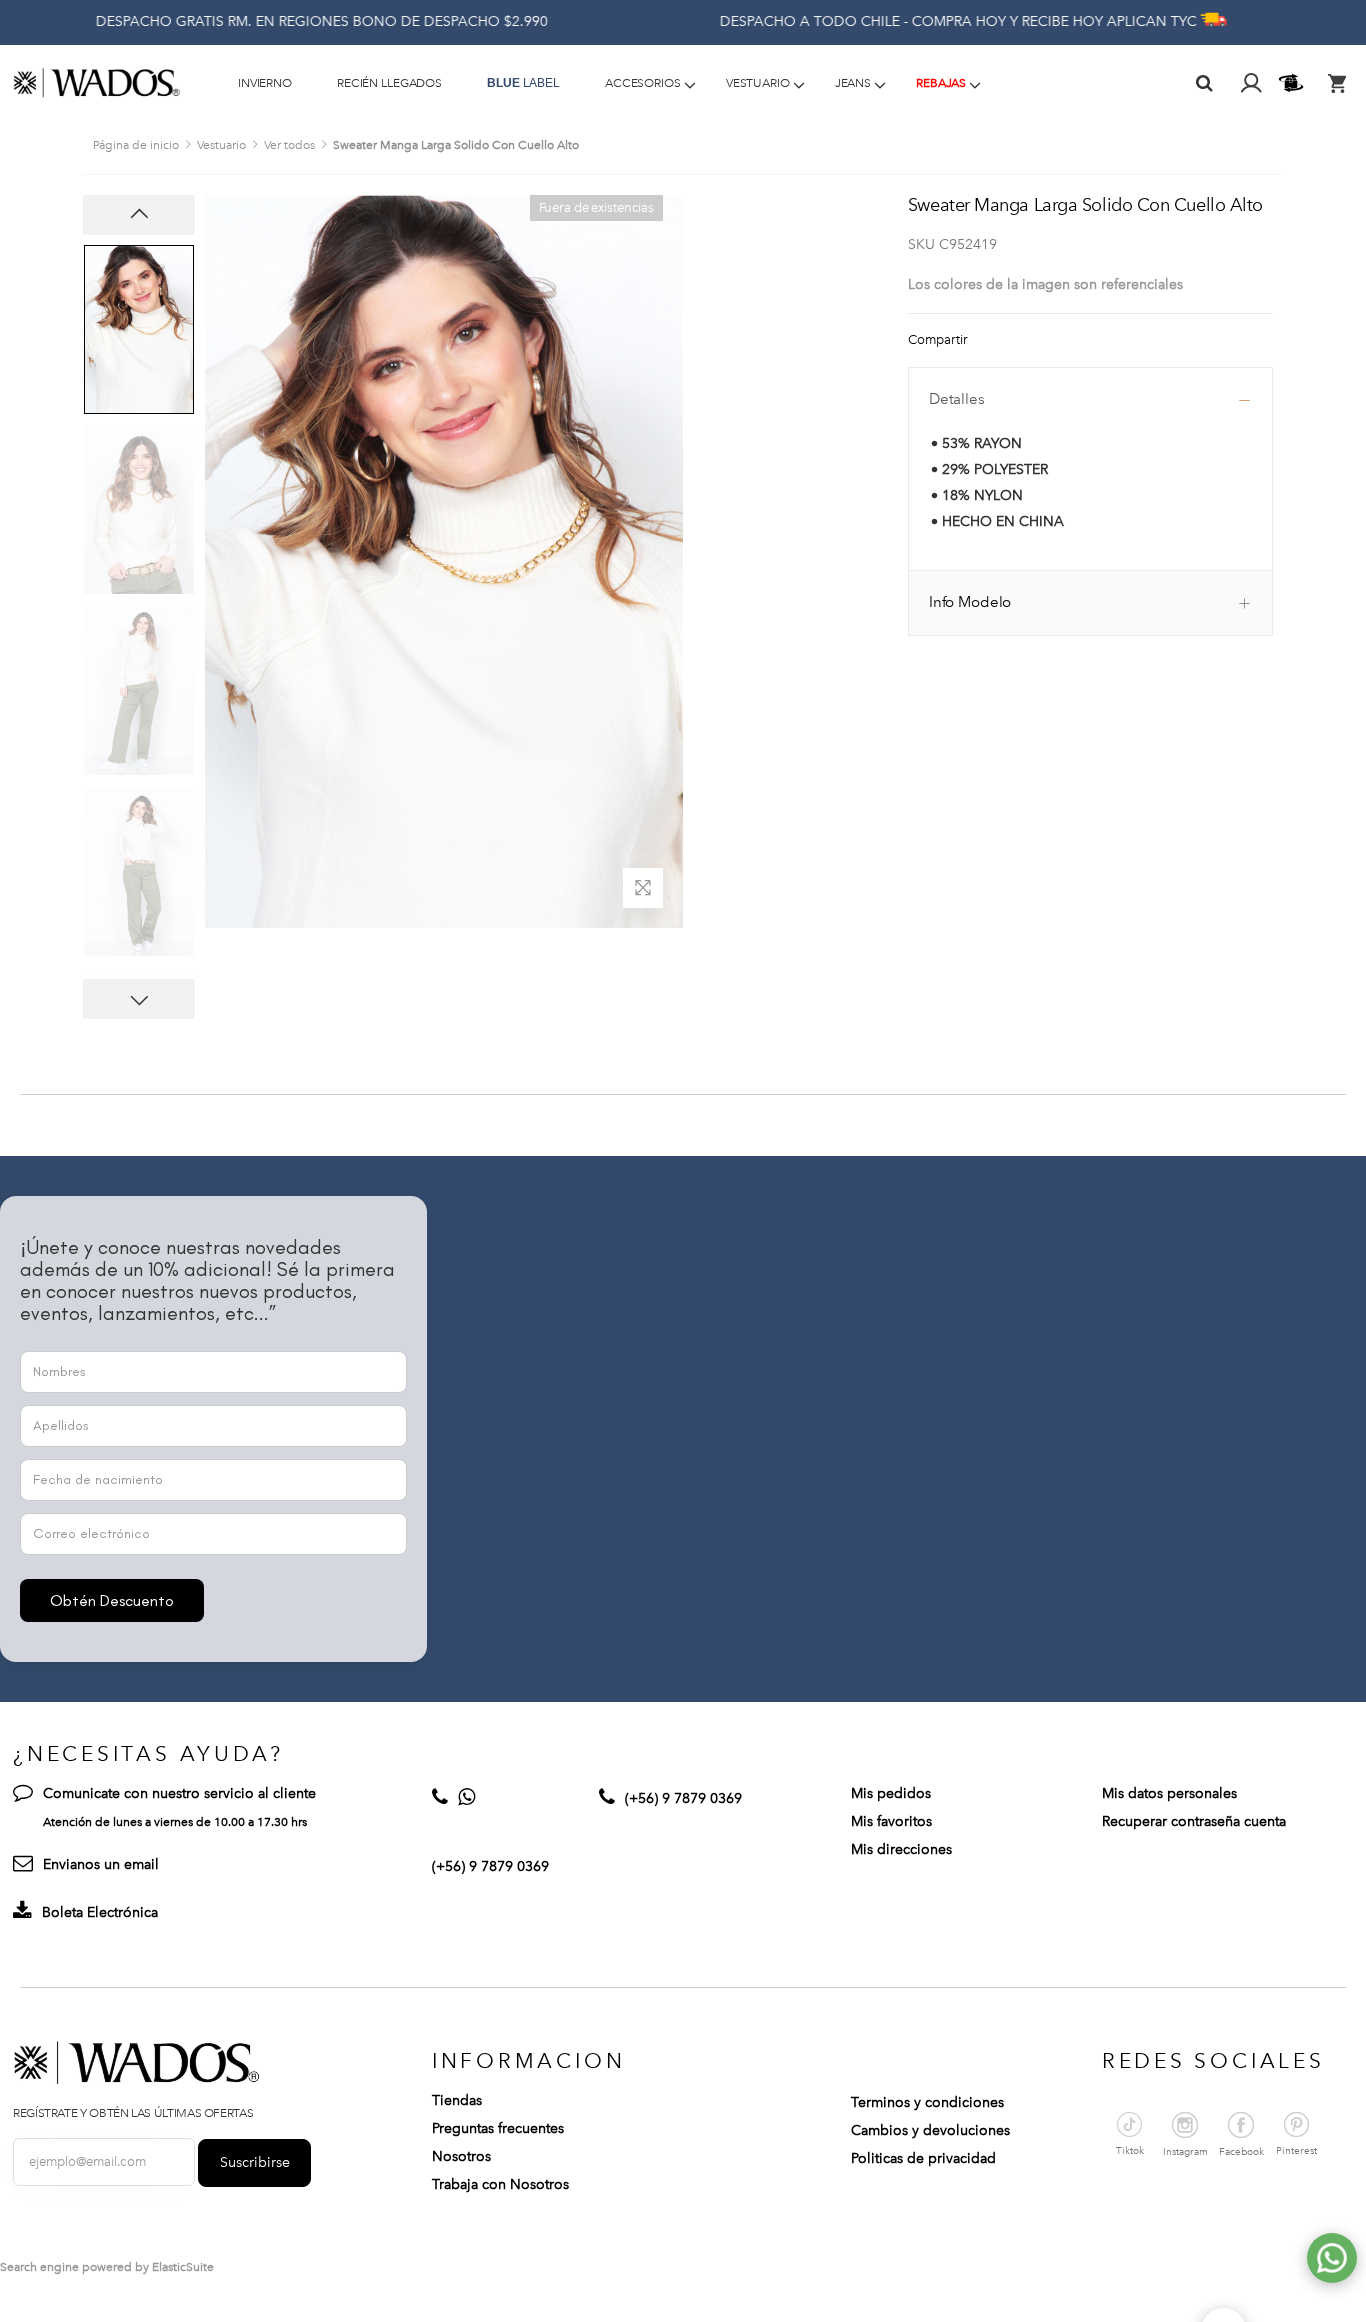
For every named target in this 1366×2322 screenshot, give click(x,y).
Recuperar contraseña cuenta (1194, 1821)
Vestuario (221, 145)
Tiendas (457, 2100)
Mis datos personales (1169, 1793)
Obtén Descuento (112, 1600)
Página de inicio (136, 145)
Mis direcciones (901, 1849)
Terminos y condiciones (927, 2102)
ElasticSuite (183, 2267)
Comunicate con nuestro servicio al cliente (179, 1793)
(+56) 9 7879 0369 (490, 1866)
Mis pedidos (891, 1793)
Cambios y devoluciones (930, 2130)
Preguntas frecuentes (498, 2128)
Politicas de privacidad (923, 2158)
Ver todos (289, 145)
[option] (139, 329)
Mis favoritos (891, 1821)
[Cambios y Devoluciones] (1293, 83)
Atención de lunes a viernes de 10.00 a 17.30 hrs (175, 1822)
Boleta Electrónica (100, 1912)
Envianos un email (101, 1864)
